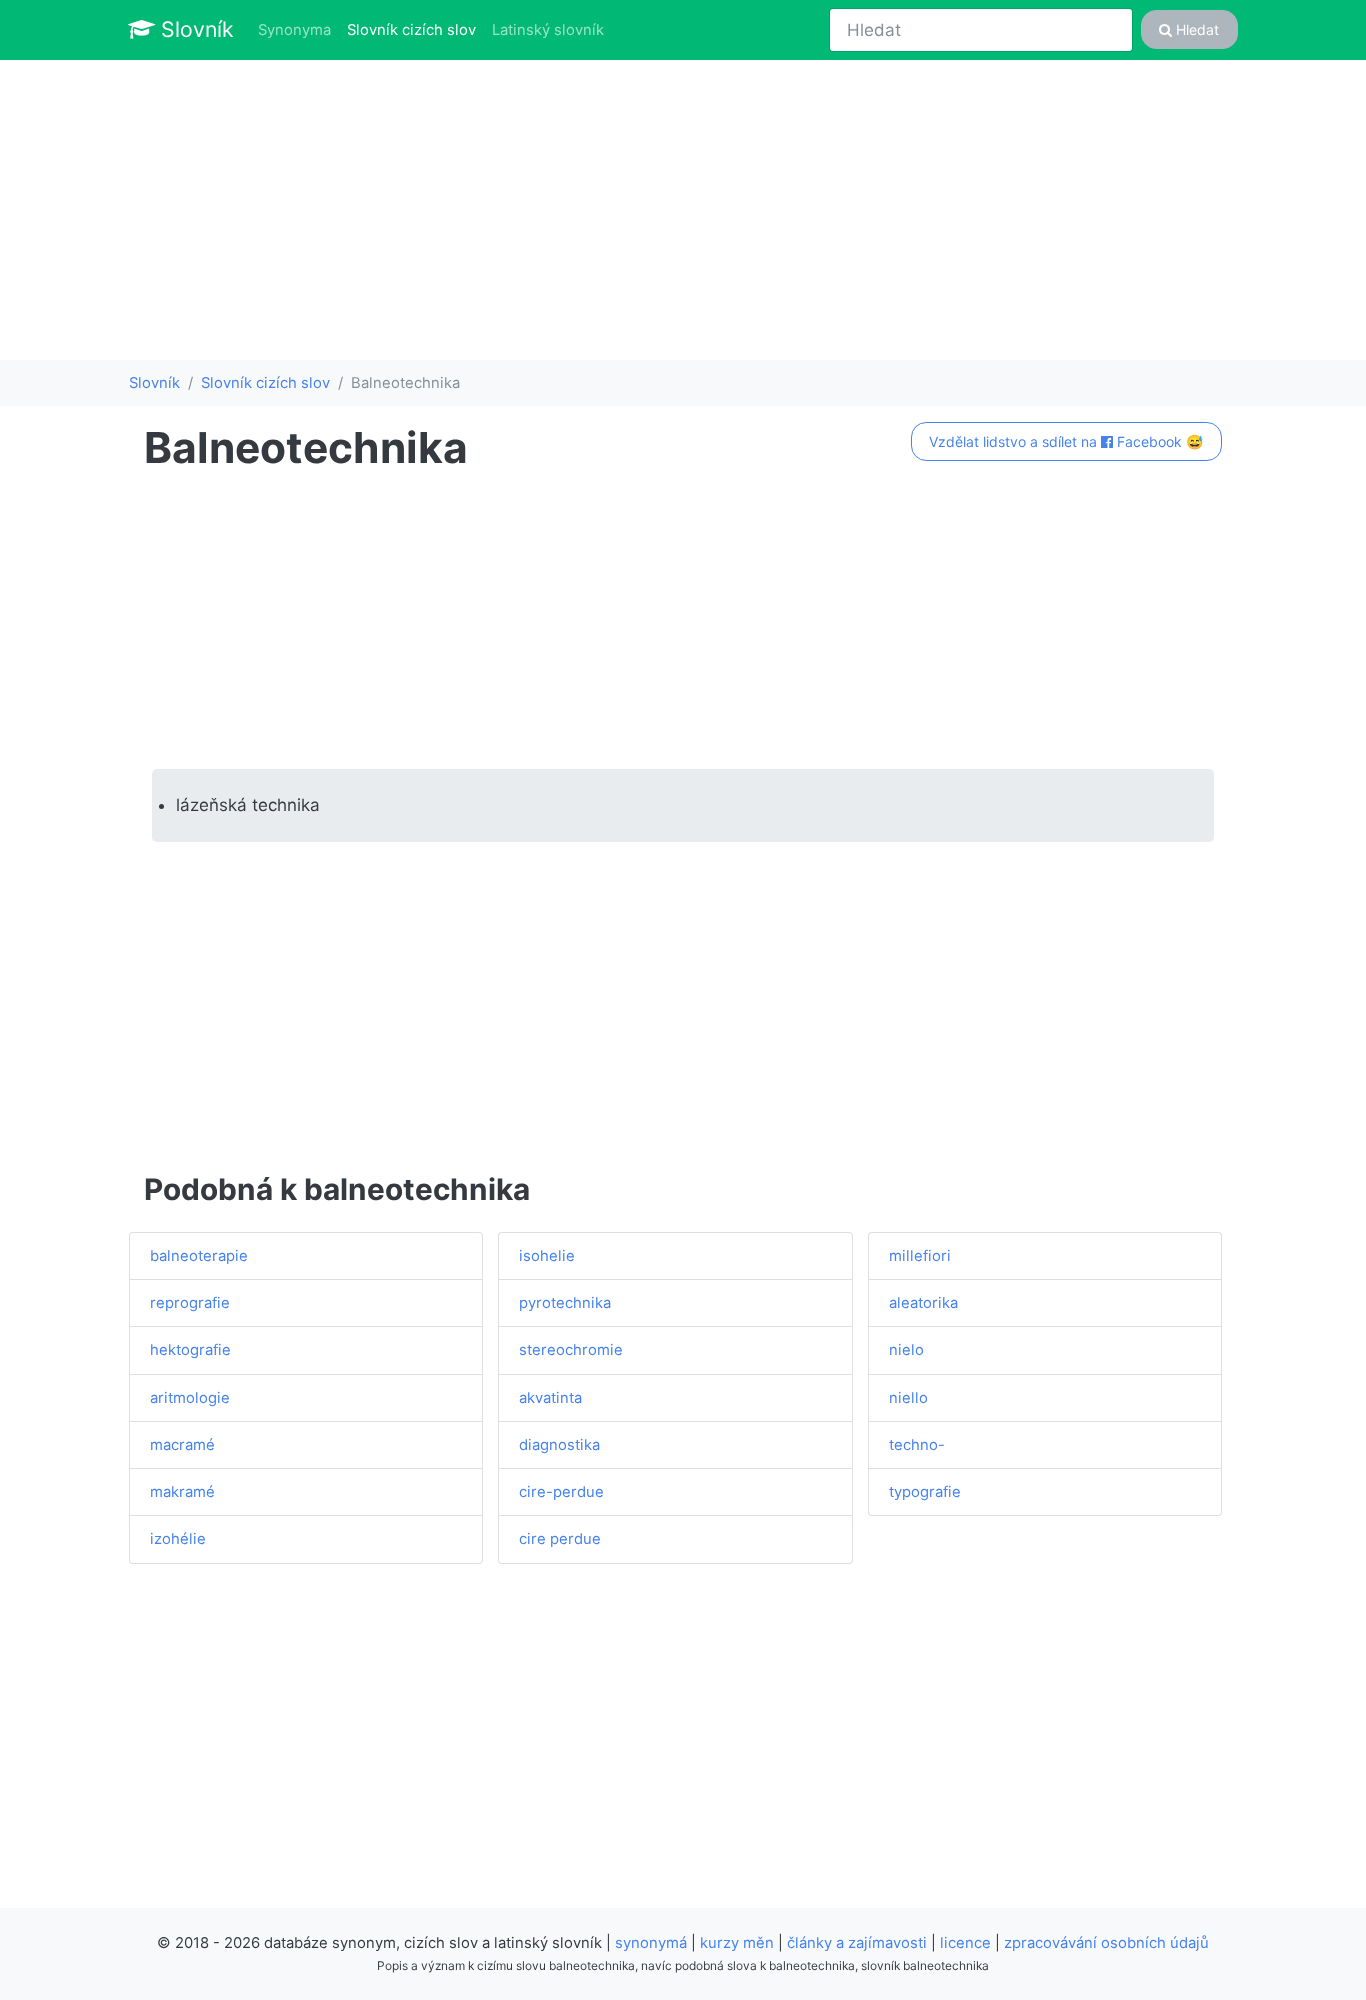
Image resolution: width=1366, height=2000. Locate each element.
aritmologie (190, 1398)
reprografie (190, 1303)
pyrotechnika (565, 1303)
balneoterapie (199, 1256)
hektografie (190, 1350)
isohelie (547, 1256)
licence (965, 1943)
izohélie (178, 1539)
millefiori (920, 1256)
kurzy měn (737, 1943)
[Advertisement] (683, 210)
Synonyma (294, 30)
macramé (182, 1445)
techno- (917, 1445)
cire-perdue (561, 1492)
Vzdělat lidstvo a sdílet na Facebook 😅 (1066, 441)
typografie (925, 1492)
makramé (182, 1492)
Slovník (194, 29)
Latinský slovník (548, 30)
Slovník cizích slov (415, 29)
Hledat (1195, 29)
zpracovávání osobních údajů (1106, 1943)
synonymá (651, 1943)
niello (908, 1398)
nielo (906, 1350)
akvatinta (550, 1398)
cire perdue (560, 1539)
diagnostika (559, 1445)
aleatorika (923, 1303)
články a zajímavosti (857, 1943)
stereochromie (571, 1350)
